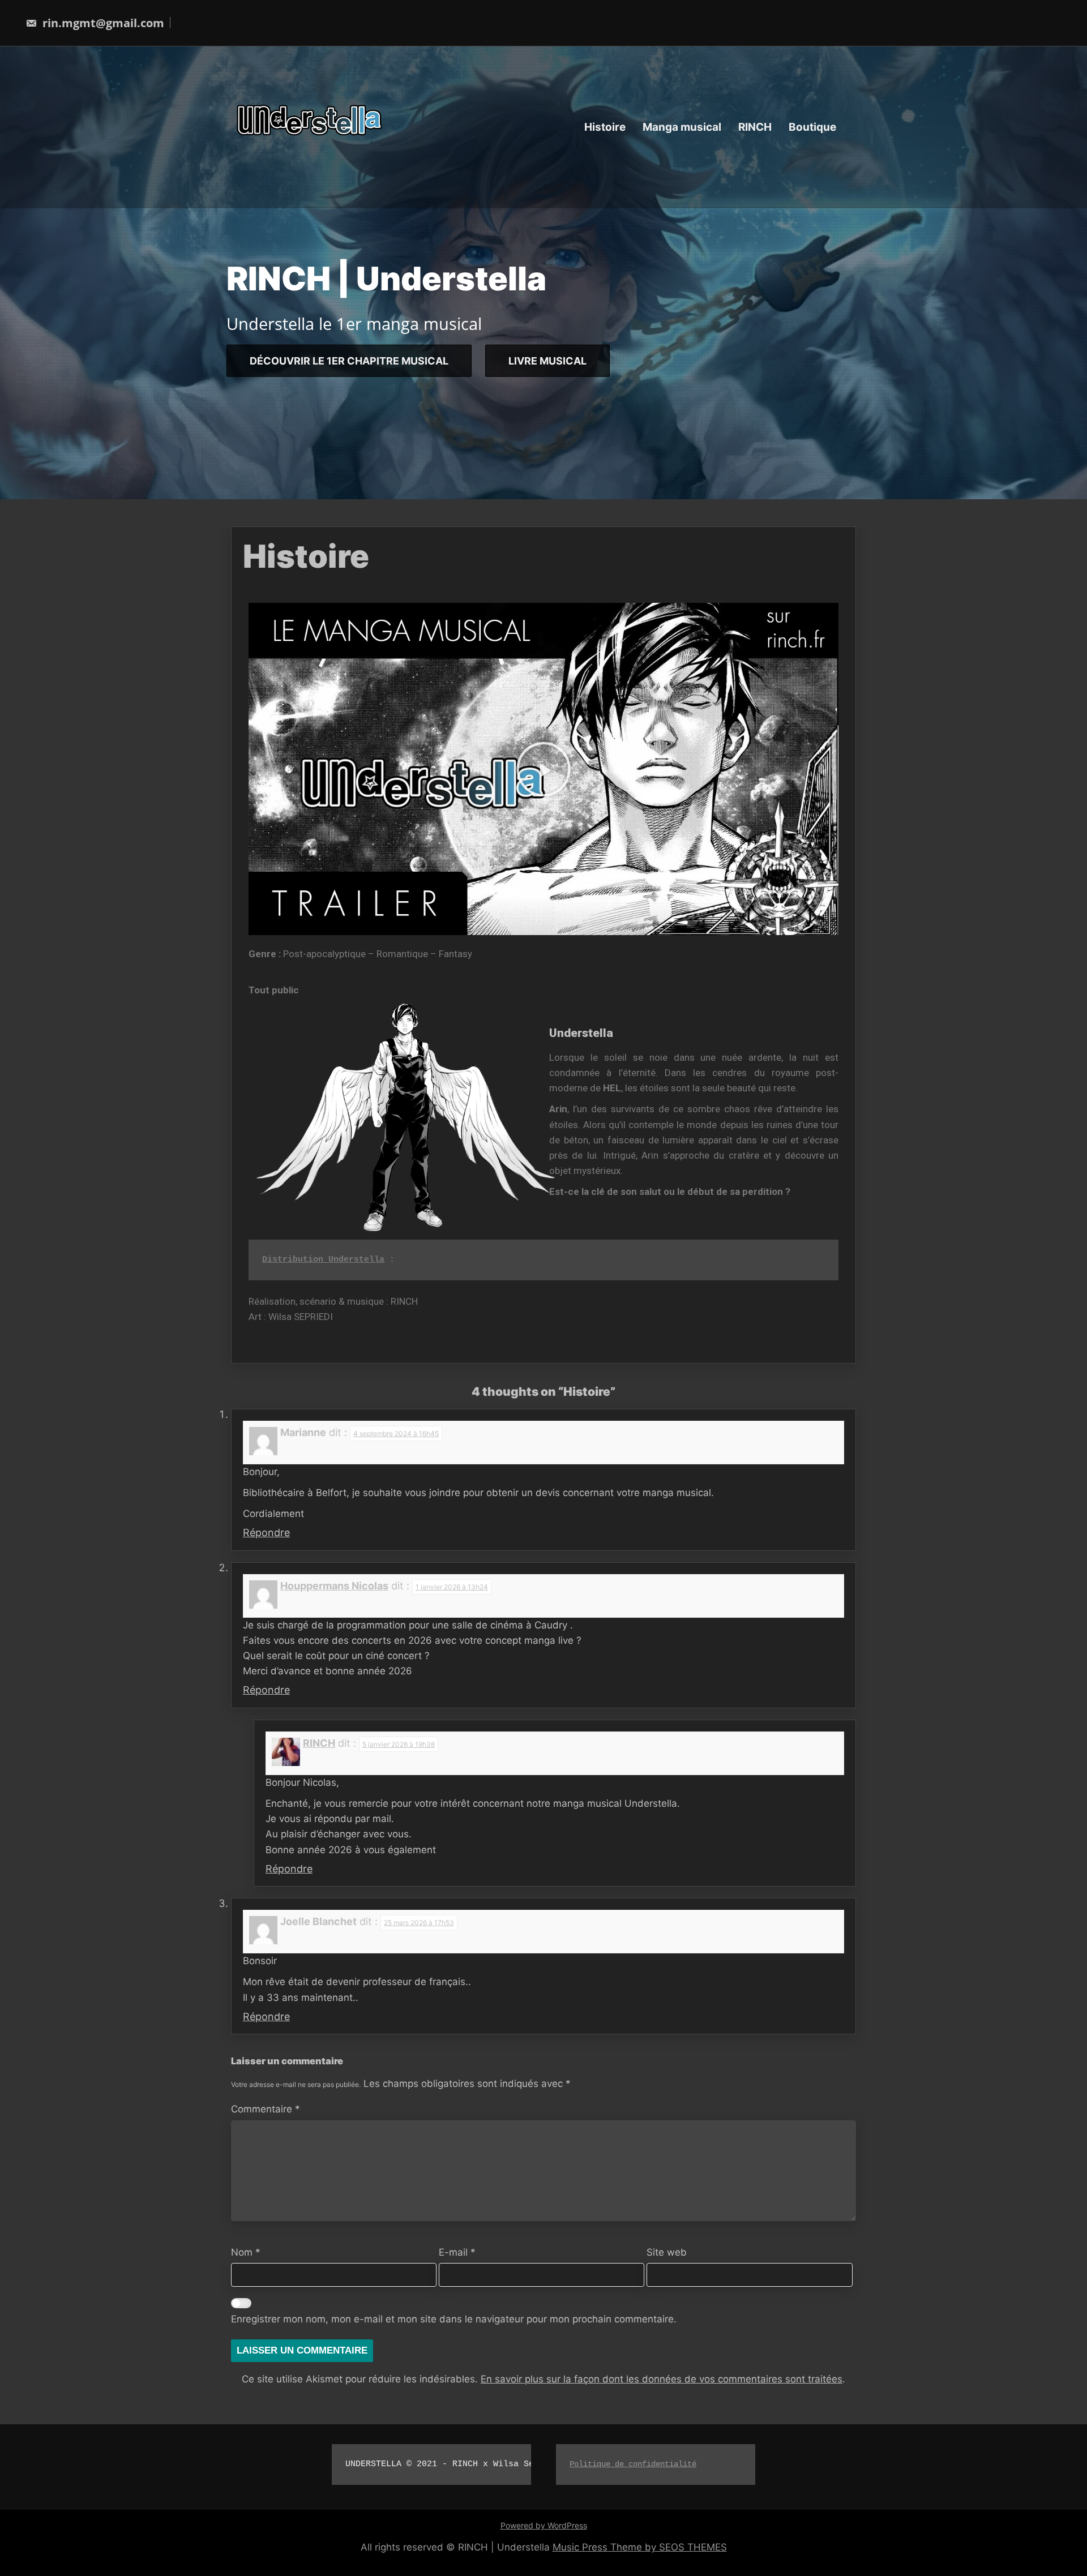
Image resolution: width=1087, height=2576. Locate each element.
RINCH (755, 127)
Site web (667, 2252)
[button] (543, 769)
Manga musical (682, 127)
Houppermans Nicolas (334, 1586)
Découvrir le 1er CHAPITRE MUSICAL (349, 360)
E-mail (457, 2252)
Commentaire (266, 2109)
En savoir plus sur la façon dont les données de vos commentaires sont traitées (662, 2379)
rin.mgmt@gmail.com (102, 23)
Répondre (266, 1533)
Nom (246, 2252)
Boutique (812, 127)
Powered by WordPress (544, 2525)
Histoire (605, 127)
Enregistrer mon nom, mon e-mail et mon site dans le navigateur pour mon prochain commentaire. (454, 2319)
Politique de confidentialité (633, 2464)
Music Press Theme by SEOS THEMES (640, 2547)
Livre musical (547, 360)
